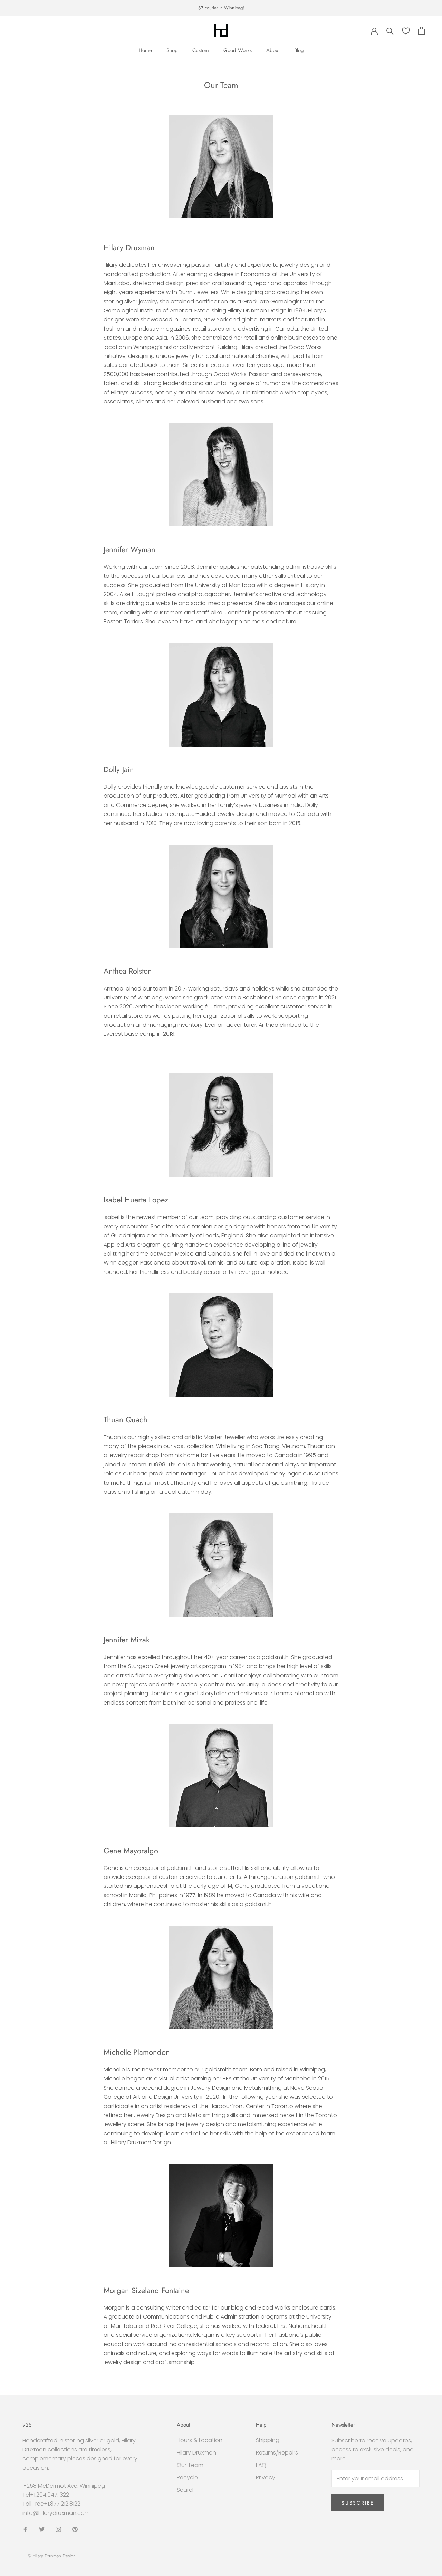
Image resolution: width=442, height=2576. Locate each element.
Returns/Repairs (277, 2453)
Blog (299, 50)
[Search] (390, 31)
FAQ (261, 2465)
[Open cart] (421, 31)
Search (186, 2490)
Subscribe (358, 2503)
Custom (201, 50)
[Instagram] (58, 2529)
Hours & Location (200, 2440)
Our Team (190, 2465)
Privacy (266, 2477)
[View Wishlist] (406, 31)
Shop (172, 50)
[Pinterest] (75, 2529)
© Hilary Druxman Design (52, 2556)
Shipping (268, 2440)
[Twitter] (42, 2529)
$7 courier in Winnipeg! (221, 8)
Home (145, 50)
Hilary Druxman (196, 2453)
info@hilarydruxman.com (56, 2513)
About (273, 50)
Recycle (187, 2477)
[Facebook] (25, 2529)
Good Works (238, 50)
